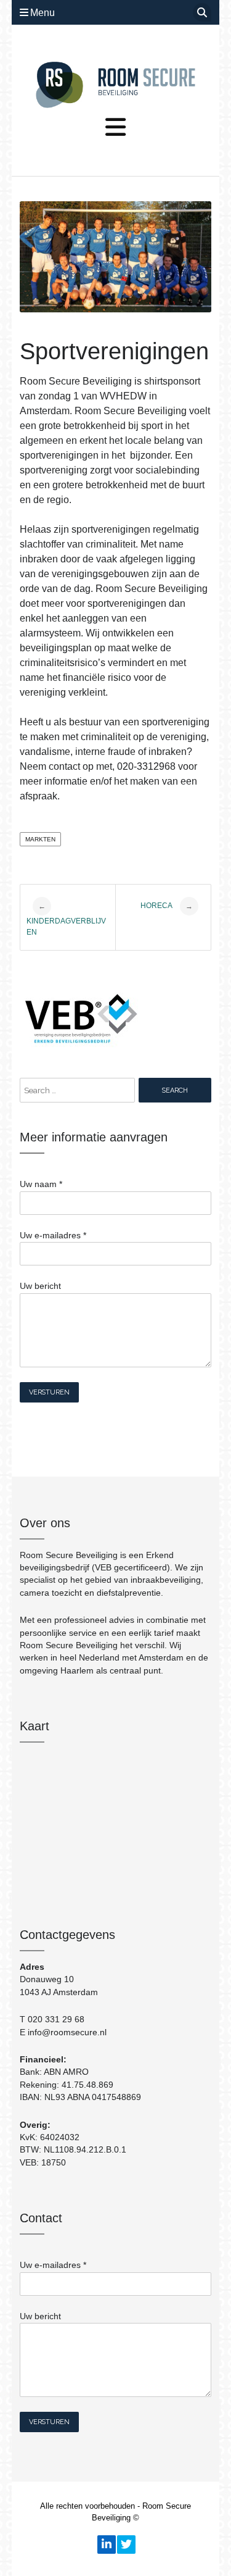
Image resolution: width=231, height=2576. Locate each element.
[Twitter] (126, 2545)
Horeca (167, 906)
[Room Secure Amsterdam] (115, 85)
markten (40, 839)
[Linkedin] (106, 2545)
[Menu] (115, 128)
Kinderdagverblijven (66, 919)
